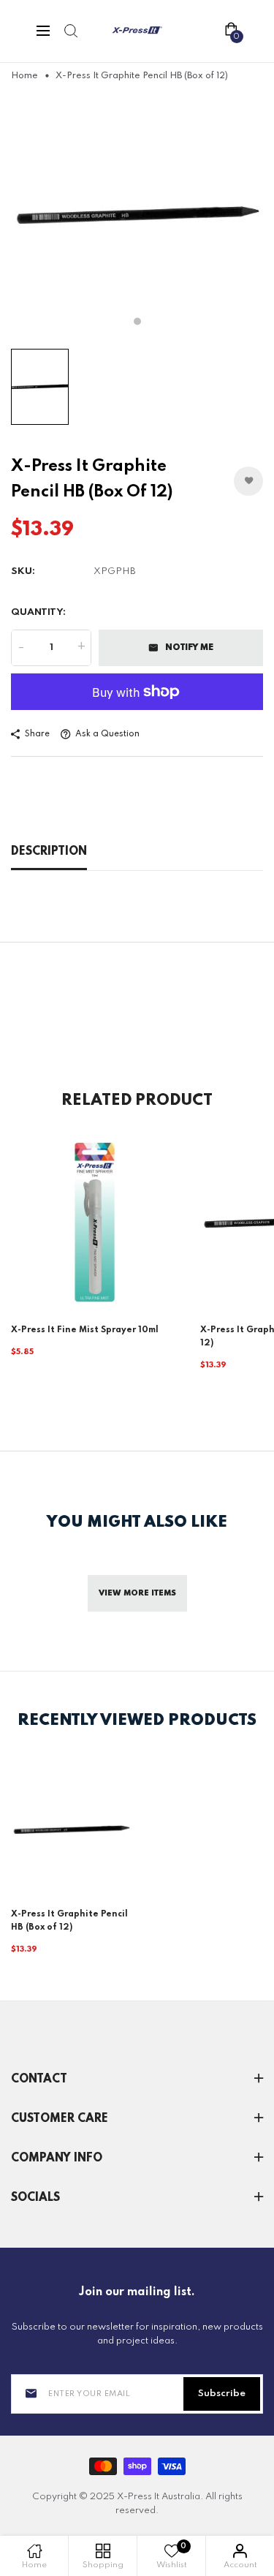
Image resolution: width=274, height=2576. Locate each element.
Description (49, 852)
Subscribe (222, 2394)
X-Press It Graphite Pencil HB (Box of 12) (69, 1921)
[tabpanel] (137, 215)
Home (24, 76)
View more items (137, 1593)
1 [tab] (137, 321)
